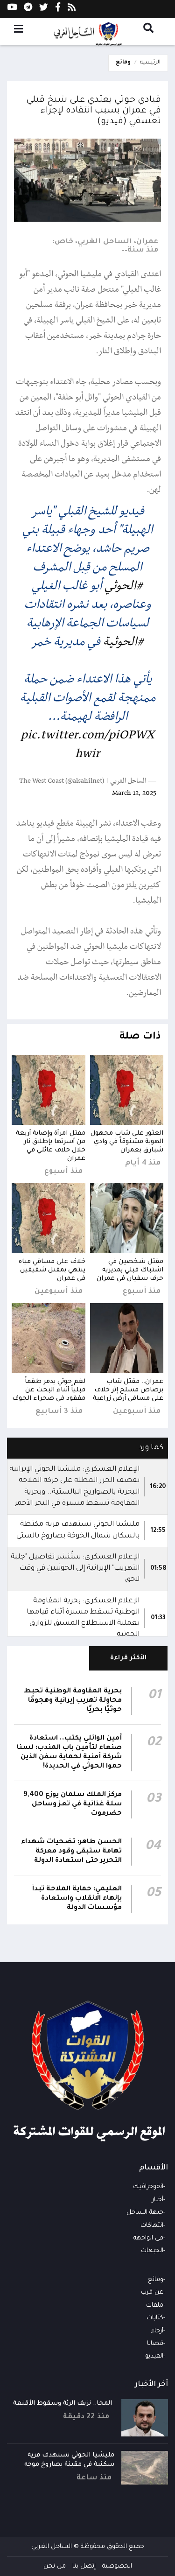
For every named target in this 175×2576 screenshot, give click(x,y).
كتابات (155, 2318)
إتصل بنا (84, 2566)
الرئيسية (150, 63)
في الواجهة (148, 2238)
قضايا (155, 2344)
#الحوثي (124, 586)
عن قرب (152, 2292)
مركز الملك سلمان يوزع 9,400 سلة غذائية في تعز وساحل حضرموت (73, 1804)
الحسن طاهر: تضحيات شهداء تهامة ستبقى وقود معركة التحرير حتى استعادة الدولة (71, 1852)
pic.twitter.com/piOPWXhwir (87, 745)
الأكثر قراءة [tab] (129, 1658)
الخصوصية (117, 2566)
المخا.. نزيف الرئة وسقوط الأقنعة (63, 2404)
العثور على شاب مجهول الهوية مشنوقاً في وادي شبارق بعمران (127, 1142)
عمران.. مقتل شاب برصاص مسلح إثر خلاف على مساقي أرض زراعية (128, 1390)
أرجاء (157, 2331)
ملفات (155, 2306)
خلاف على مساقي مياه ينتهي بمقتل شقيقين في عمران (52, 1270)
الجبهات (152, 2251)
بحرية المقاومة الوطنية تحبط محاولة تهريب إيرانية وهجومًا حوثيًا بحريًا (73, 1701)
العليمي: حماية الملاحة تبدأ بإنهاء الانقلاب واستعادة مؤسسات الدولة (77, 1899)
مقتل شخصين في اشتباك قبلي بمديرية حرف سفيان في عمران (130, 1270)
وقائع (123, 63)
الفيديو (154, 2356)
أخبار (158, 2200)
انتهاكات (152, 2226)
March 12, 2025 (134, 793)
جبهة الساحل (145, 2213)
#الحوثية (124, 642)
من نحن (55, 2566)
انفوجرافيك (148, 2187)
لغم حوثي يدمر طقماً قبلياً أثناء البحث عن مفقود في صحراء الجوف (49, 1390)
